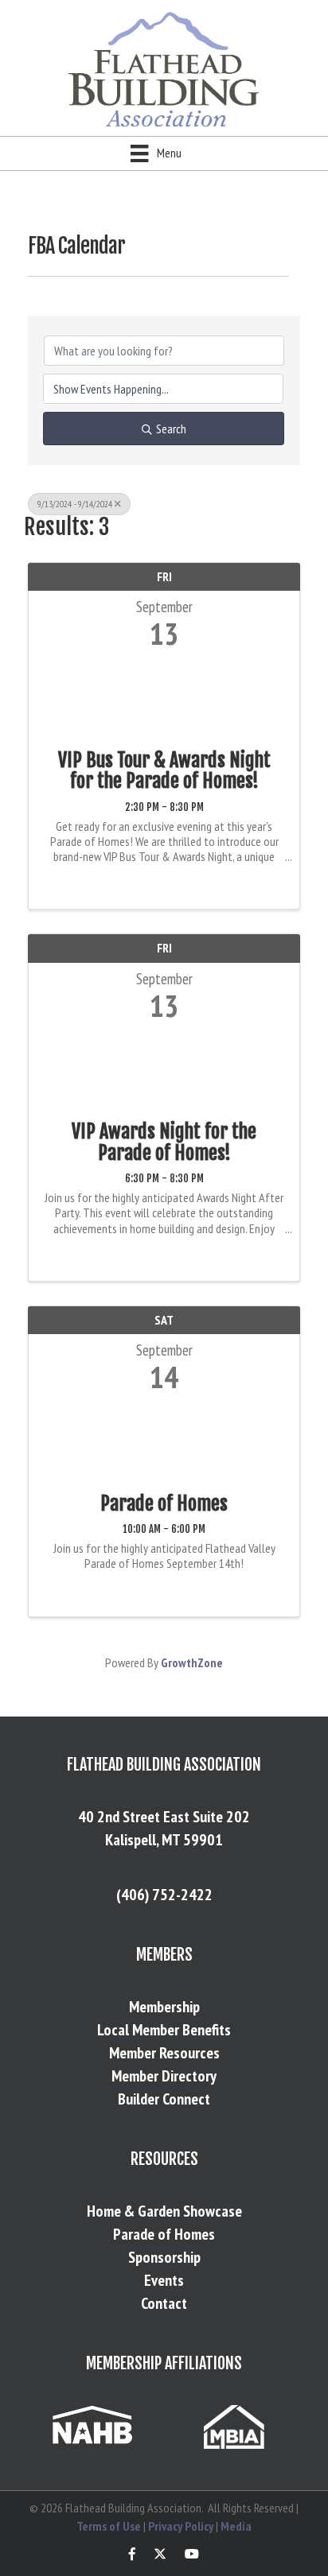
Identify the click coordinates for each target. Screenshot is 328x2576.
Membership (164, 2007)
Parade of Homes (164, 1503)
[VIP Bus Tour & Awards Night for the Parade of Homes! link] (164, 696)
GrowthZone (192, 1662)
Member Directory (164, 2076)
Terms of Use (109, 2526)
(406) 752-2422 (164, 1895)
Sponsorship (164, 2257)
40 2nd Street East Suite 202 (164, 1817)
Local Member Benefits (164, 2030)
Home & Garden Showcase (164, 2211)
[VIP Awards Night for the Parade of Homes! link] (164, 1067)
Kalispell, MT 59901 (164, 1840)
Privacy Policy (181, 2526)
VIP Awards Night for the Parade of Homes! (164, 1142)
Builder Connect (164, 2099)
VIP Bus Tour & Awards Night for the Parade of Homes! (164, 771)
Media (236, 2526)
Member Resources (164, 2053)
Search (171, 429)
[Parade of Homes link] (164, 1439)
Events (164, 2280)
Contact (164, 2303)
